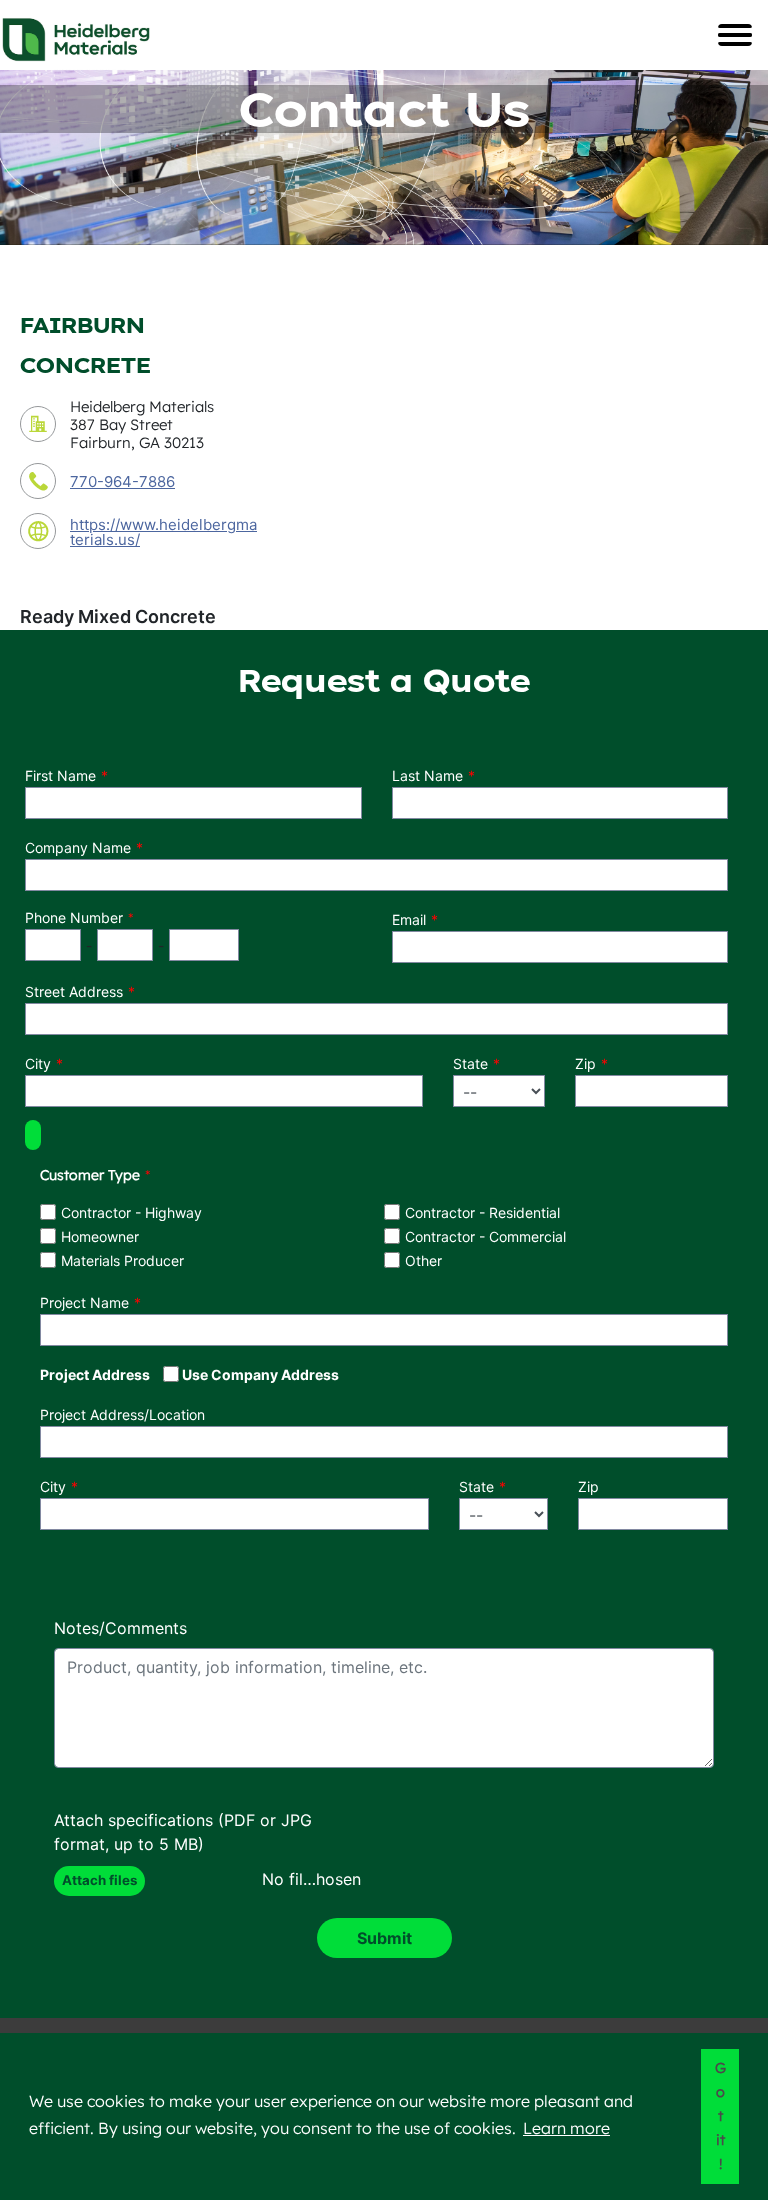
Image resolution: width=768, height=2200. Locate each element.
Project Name (84, 1302)
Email (409, 919)
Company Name (78, 847)
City (38, 1063)
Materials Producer (122, 1260)
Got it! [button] (720, 2116)
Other (423, 1260)
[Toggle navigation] (735, 35)
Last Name (427, 775)
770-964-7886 (122, 481)
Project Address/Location (122, 1414)
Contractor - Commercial (485, 1236)
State (470, 1063)
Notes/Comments (120, 1628)
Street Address (74, 991)
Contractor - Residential (482, 1212)
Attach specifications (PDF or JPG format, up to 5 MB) (183, 1832)
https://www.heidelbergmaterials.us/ (163, 532)
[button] (33, 1135)
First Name (60, 775)
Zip (585, 1063)
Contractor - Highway (131, 1212)
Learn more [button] (566, 2128)
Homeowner (100, 1236)
